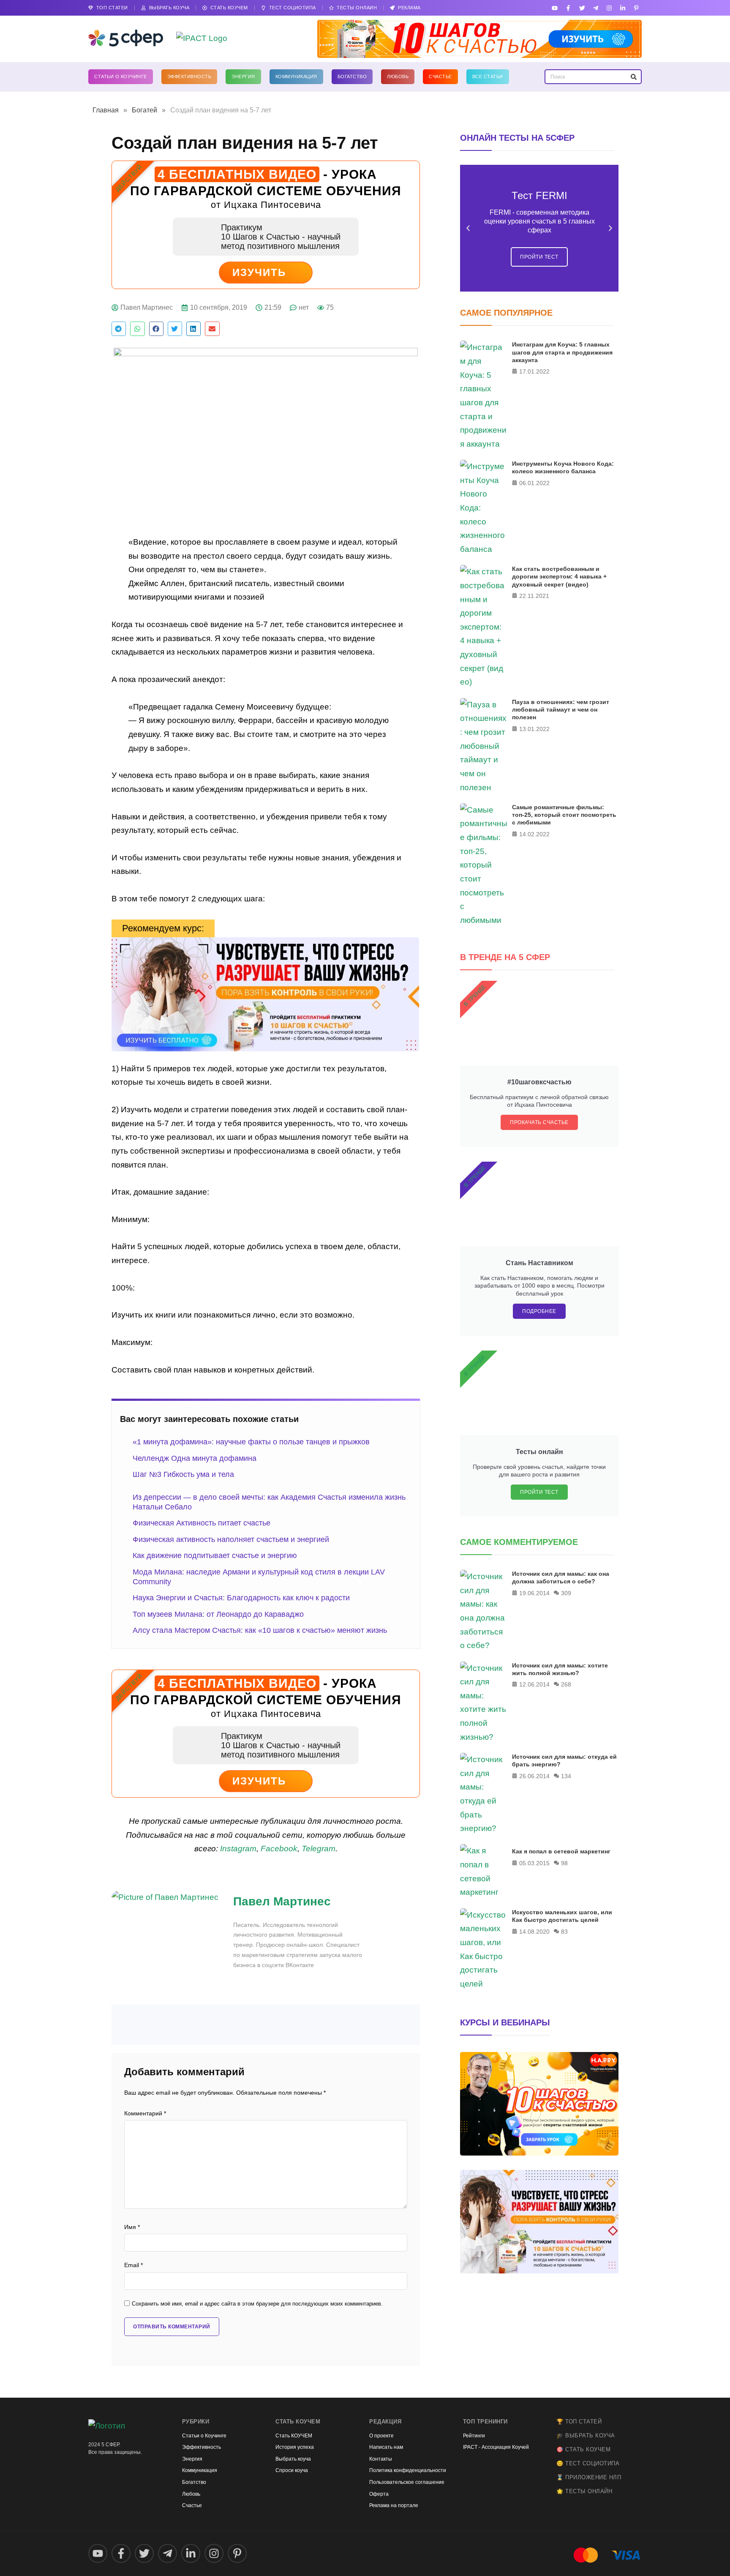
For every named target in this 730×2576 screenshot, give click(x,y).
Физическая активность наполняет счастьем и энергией (231, 1539)
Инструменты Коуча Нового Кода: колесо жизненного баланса (563, 467)
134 (566, 1776)
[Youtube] (555, 8)
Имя (132, 2227)
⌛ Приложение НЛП (589, 2477)
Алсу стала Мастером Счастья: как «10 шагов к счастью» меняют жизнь (260, 1630)
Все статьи (488, 76)
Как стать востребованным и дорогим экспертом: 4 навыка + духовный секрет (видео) (559, 576)
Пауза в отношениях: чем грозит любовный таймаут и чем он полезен (561, 709)
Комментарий (145, 2113)
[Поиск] (633, 77)
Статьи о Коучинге (121, 76)
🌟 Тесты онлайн (584, 2491)
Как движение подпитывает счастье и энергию (215, 1555)
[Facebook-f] (568, 8)
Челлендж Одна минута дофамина (195, 1458)
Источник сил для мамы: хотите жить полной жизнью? (560, 1669)
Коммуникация (296, 76)
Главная (106, 110)
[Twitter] (582, 8)
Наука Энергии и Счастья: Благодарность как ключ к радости (241, 1598)
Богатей (144, 110)
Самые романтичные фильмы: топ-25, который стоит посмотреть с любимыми (564, 815)
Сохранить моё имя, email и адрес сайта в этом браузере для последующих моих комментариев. (257, 2304)
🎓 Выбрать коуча (586, 2435)
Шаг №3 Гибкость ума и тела (183, 1474)
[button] (119, 329)
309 (566, 1593)
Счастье (440, 76)
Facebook (279, 1849)
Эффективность (189, 76)
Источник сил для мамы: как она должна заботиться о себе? (561, 1577)
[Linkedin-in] (623, 8)
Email (133, 2265)
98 (564, 1863)
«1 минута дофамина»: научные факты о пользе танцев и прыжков (251, 1442)
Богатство (352, 76)
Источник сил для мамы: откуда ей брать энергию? (564, 1760)
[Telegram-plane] (595, 8)
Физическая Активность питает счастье (202, 1523)
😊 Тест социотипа (588, 2463)
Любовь (398, 76)
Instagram (238, 1849)
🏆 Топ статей (579, 2422)
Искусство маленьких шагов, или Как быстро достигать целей (562, 1916)
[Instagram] (609, 8)
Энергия (243, 76)
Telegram (319, 1849)
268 (566, 1684)
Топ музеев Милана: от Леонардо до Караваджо (218, 1614)
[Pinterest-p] (636, 8)
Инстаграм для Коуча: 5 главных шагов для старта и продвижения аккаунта (562, 352)
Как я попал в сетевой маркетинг (561, 1851)
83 (564, 1932)
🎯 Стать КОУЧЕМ (583, 2449)
